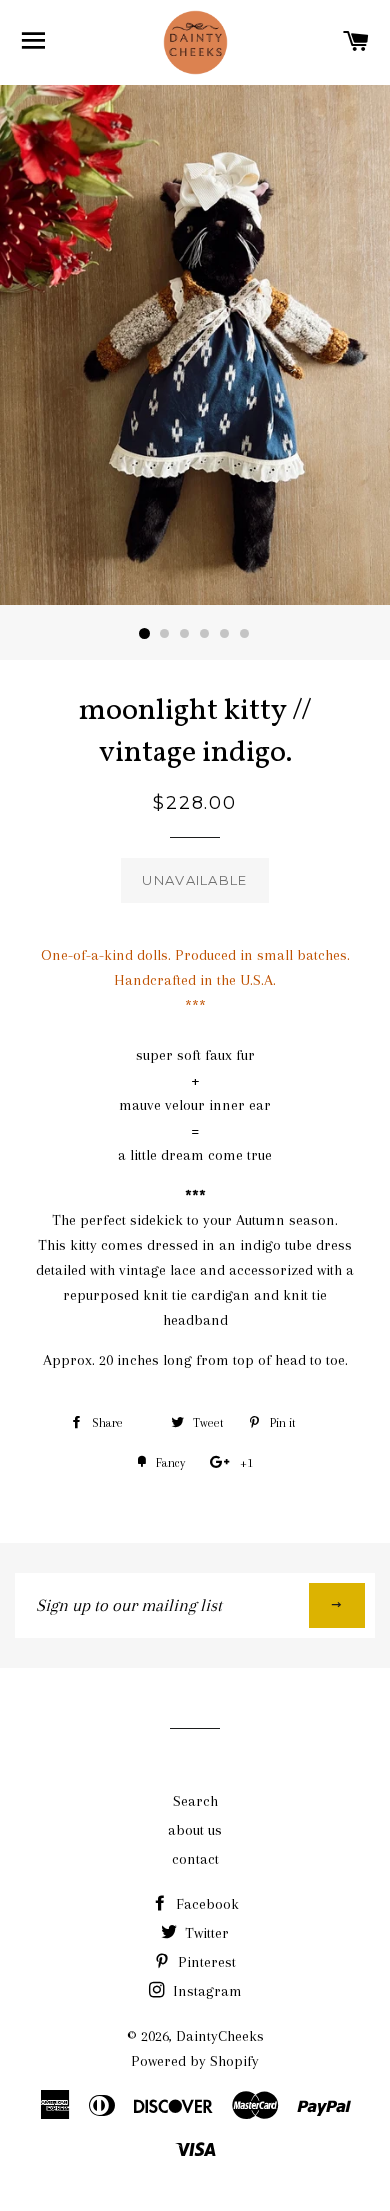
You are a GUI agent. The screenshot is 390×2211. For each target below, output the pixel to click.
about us (195, 1830)
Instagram (205, 1991)
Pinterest (205, 1962)
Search (195, 1801)
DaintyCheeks (220, 2036)
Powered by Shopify (195, 2061)
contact (195, 1859)
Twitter (205, 1933)
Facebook (205, 1904)
